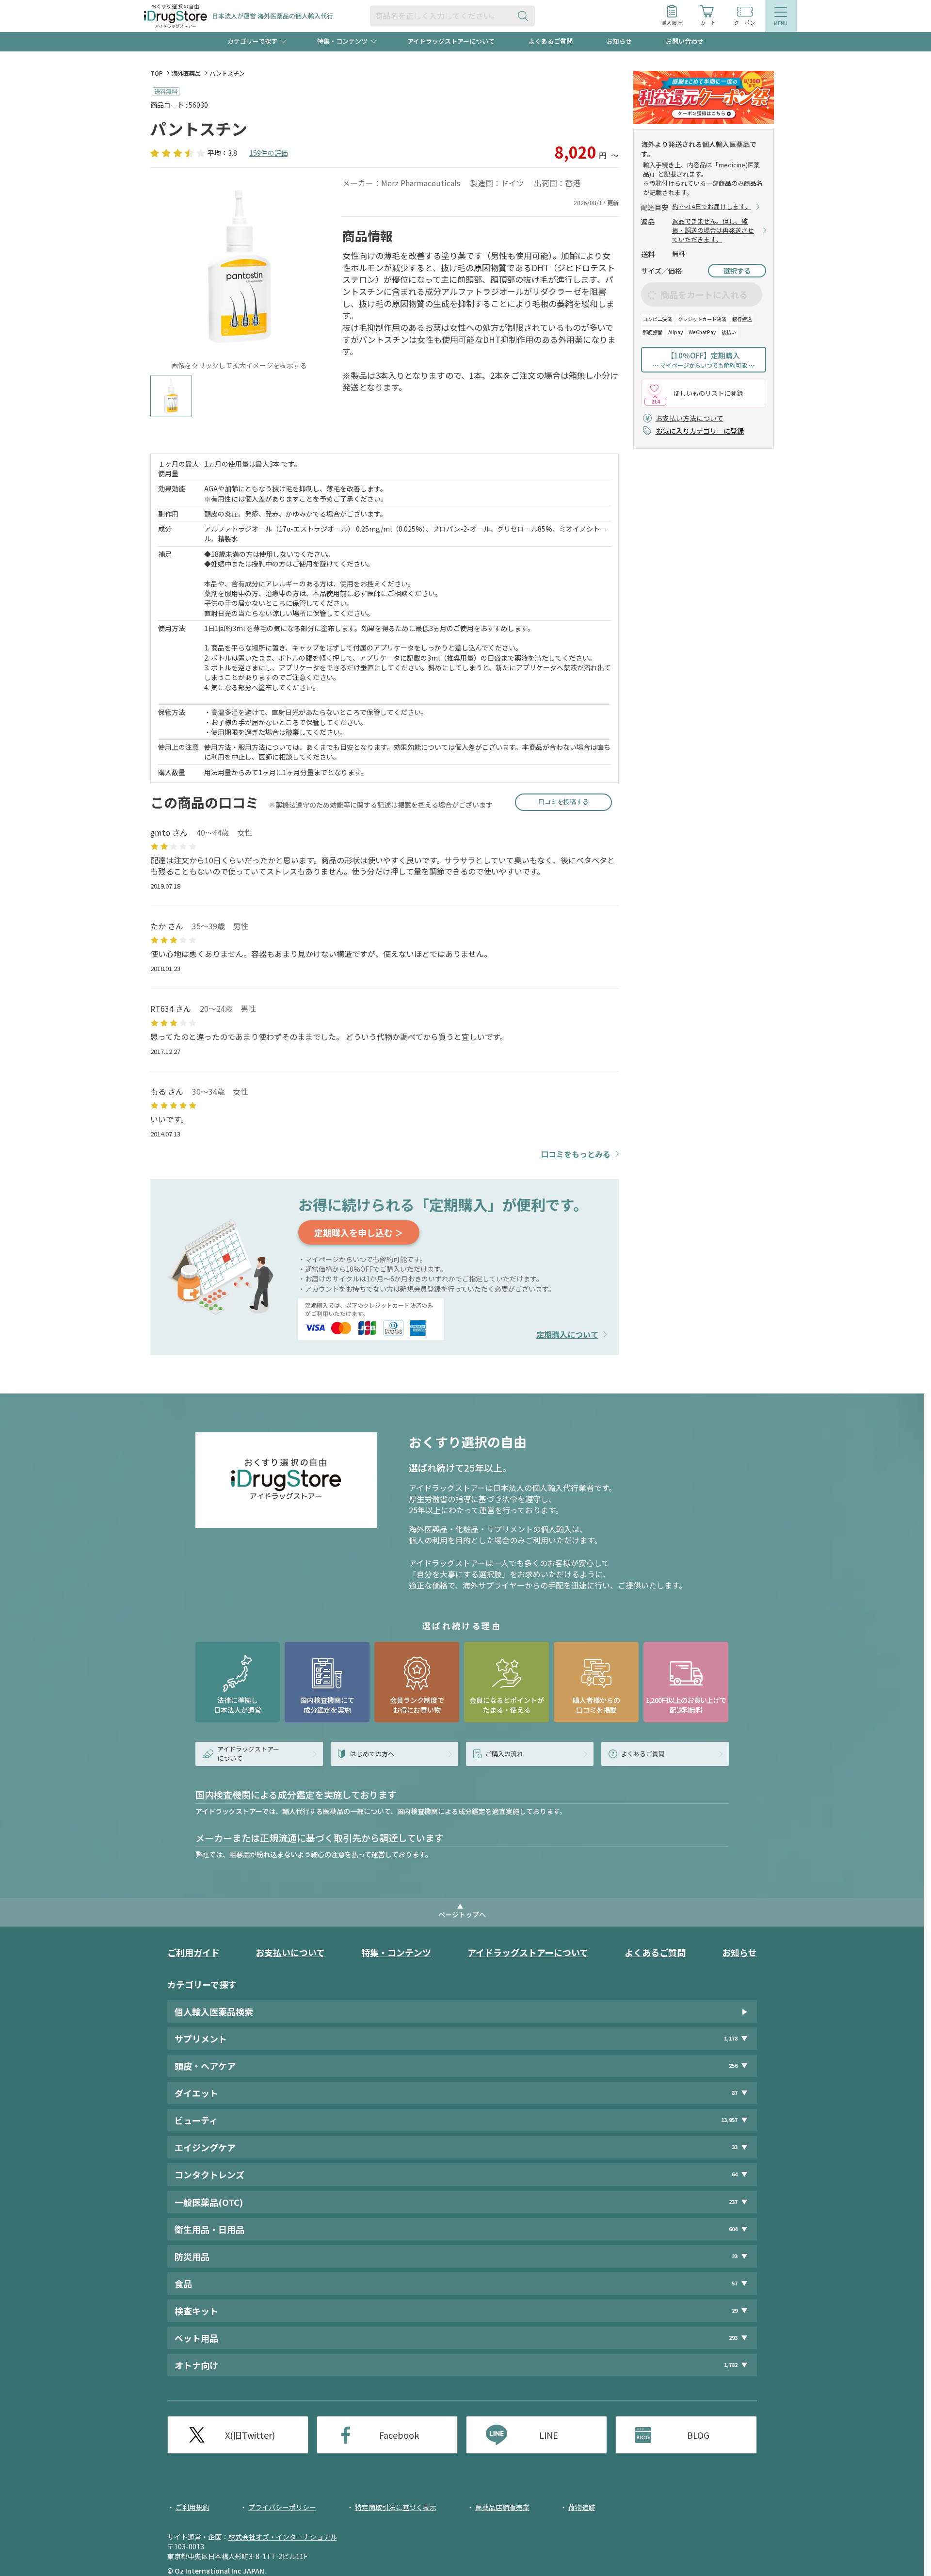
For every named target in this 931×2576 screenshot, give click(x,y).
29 (735, 2310)
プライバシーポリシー (282, 2507)
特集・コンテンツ (396, 1952)
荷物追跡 (582, 2507)
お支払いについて (290, 1952)
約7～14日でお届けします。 (712, 207)
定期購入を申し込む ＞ (359, 1232)
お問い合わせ (685, 41)
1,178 (731, 2038)
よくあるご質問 (551, 41)
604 (733, 2229)
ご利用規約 (193, 2507)
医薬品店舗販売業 (502, 2507)
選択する (737, 271)
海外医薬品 (186, 73)
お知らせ (619, 41)
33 (735, 2147)
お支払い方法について (690, 418)
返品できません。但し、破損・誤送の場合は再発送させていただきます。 (713, 230)
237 (733, 2202)
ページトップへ (462, 1914)
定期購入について (567, 1335)
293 (733, 2338)
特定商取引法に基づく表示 (396, 2507)
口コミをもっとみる (576, 1154)
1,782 (731, 2365)
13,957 (729, 2120)
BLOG (698, 2435)
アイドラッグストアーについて (451, 41)
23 (735, 2256)
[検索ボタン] (525, 16)
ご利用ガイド (193, 1952)
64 (735, 2174)
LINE (549, 2435)
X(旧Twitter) (250, 2435)
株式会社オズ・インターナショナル (283, 2537)
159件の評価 (269, 153)
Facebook (399, 2435)
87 (735, 2093)
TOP (157, 73)
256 (733, 2066)
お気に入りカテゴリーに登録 (700, 431)
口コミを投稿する (563, 802)
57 (735, 2283)
